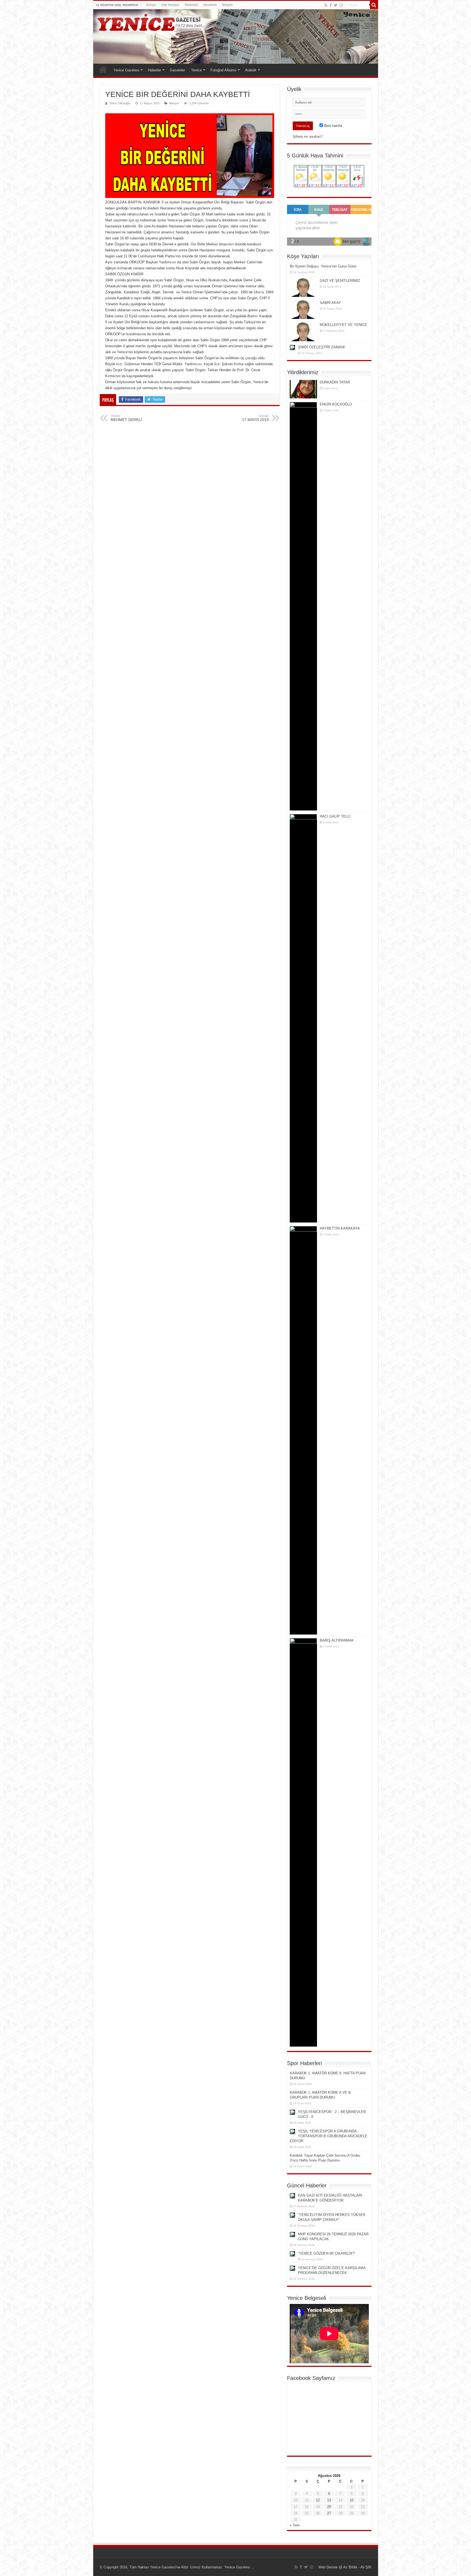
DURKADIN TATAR (335, 382)
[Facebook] (331, 5)
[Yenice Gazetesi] (236, 36)
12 (318, 2500)
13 (329, 2500)
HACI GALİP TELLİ (335, 816)
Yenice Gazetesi (126, 70)
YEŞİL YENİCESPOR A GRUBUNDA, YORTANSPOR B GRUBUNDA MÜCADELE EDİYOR (329, 2136)
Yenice (196, 70)
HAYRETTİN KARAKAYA (340, 1228)
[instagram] (341, 5)
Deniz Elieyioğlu (120, 103)
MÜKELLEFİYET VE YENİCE (343, 325)
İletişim (227, 5)
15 (352, 2500)
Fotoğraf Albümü (223, 70)
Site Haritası (170, 5)
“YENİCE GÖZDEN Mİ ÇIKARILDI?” (327, 2253)
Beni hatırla (333, 126)
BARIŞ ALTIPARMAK (337, 1640)
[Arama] (374, 5)
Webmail (191, 5)
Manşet (174, 103)
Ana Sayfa (103, 69)
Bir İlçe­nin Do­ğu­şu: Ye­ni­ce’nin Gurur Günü (323, 266)
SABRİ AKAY (330, 303)
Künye (151, 5)
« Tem (295, 2525)
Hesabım (210, 5)
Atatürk (251, 70)
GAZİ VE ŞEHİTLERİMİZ (340, 281)
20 (329, 2507)
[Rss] (326, 5)
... (252, 2567)
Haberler (155, 70)
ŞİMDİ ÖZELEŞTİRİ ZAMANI (321, 347)
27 (329, 2513)
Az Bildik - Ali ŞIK (357, 2567)
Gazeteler (177, 70)
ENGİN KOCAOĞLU (336, 404)
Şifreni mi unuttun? (308, 137)
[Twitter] (336, 5)
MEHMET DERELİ (126, 418)
